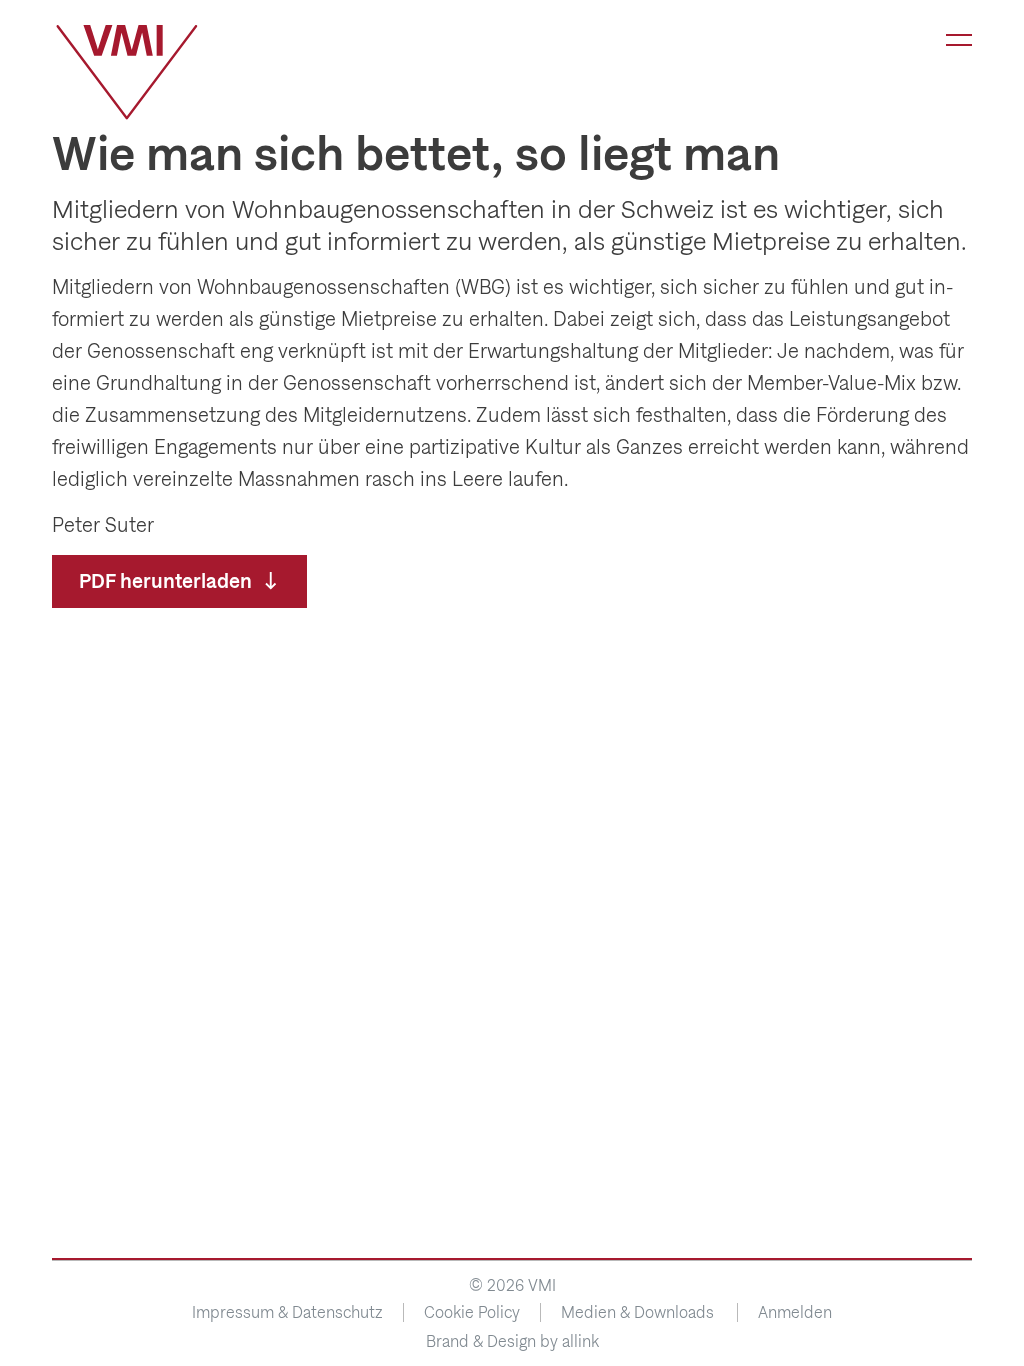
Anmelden (795, 1312)
